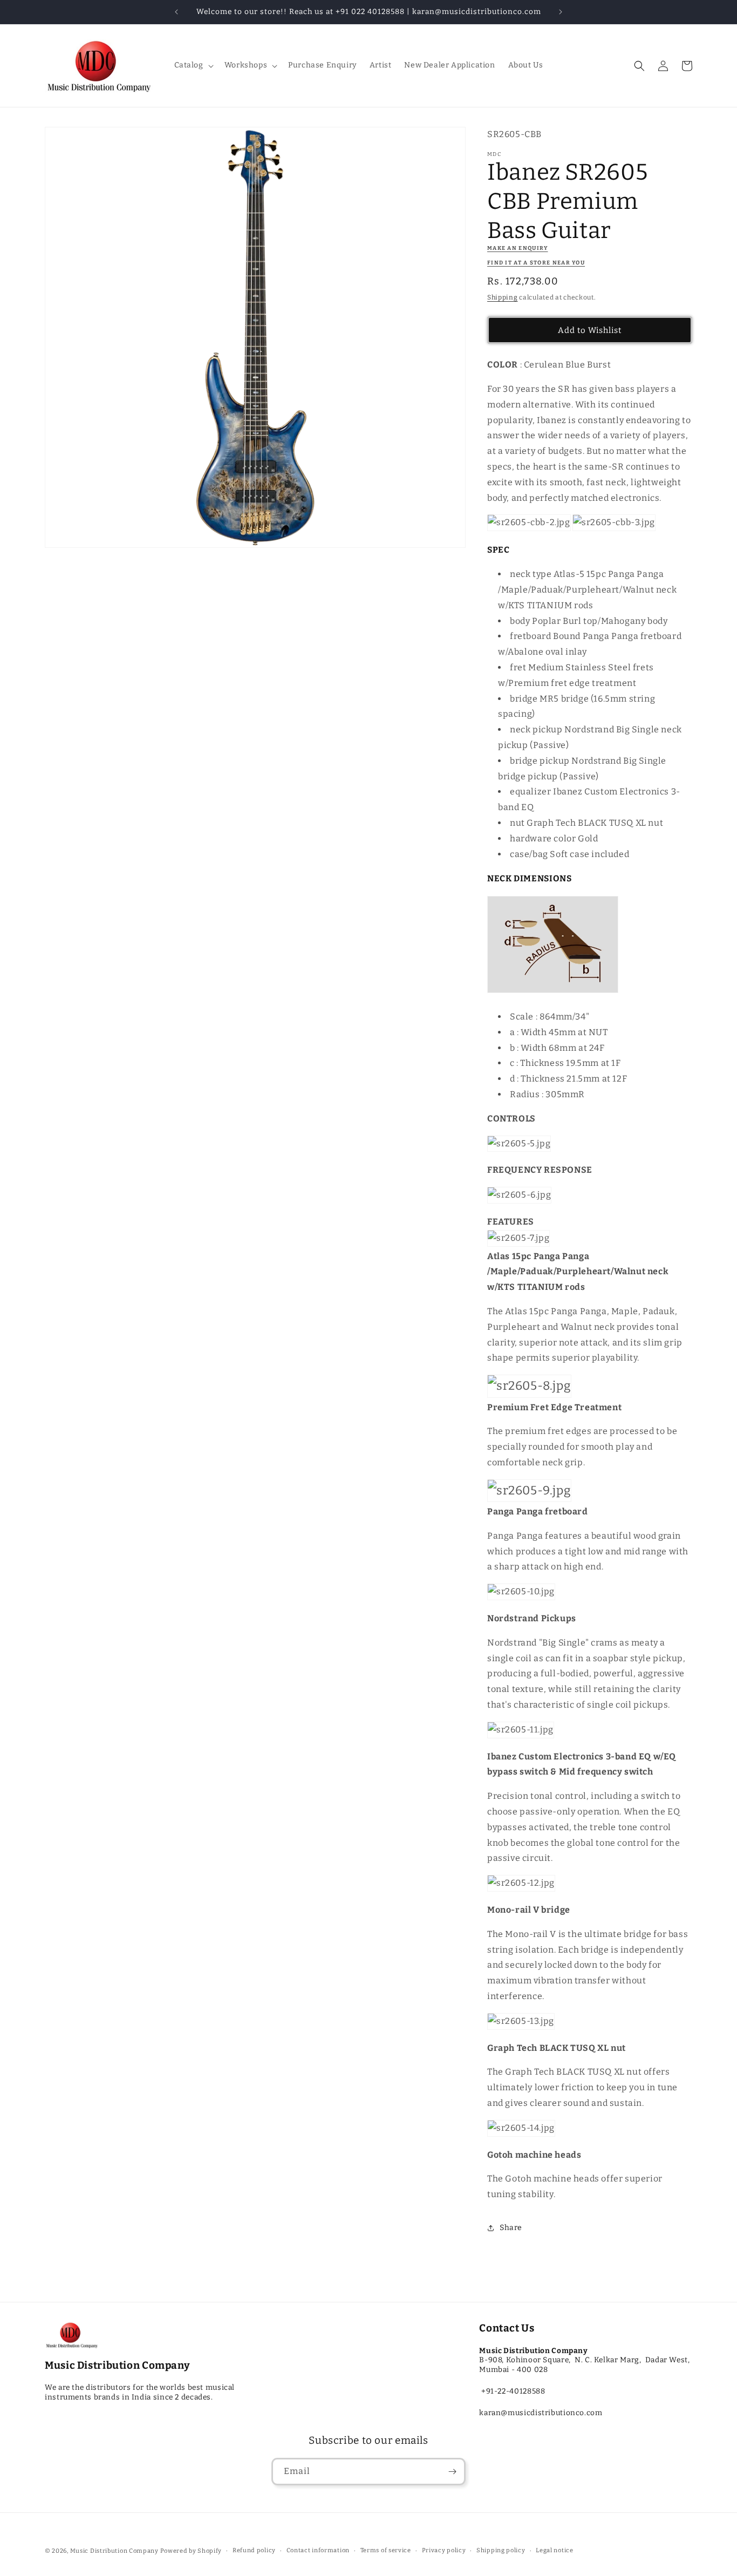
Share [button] (511, 2228)
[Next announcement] (561, 12)
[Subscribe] (452, 2472)
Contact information (318, 2550)
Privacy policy (444, 2550)
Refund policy (254, 2550)
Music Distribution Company (114, 2551)
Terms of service (386, 2550)
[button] (193, 65)
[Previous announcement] (176, 12)
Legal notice (554, 2550)
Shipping (503, 297)
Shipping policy (501, 2550)
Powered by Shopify (191, 2551)
